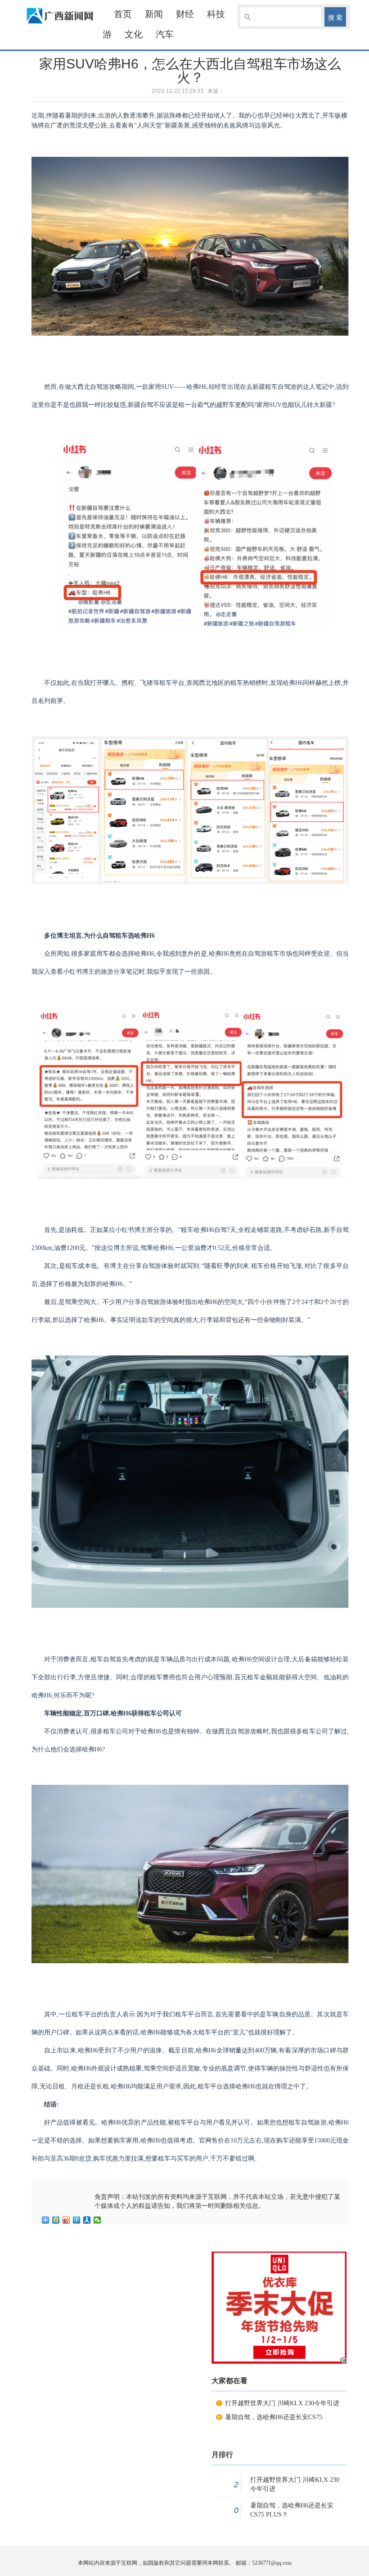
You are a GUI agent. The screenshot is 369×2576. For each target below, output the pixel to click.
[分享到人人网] (87, 2220)
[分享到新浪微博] (66, 2220)
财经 (185, 14)
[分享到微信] (97, 2220)
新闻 (154, 14)
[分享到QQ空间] (56, 2220)
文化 (134, 34)
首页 (123, 14)
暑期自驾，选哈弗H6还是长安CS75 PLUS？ (292, 2510)
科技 (216, 14)
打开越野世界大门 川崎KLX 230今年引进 (282, 2403)
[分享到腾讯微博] (77, 2220)
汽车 (165, 34)
